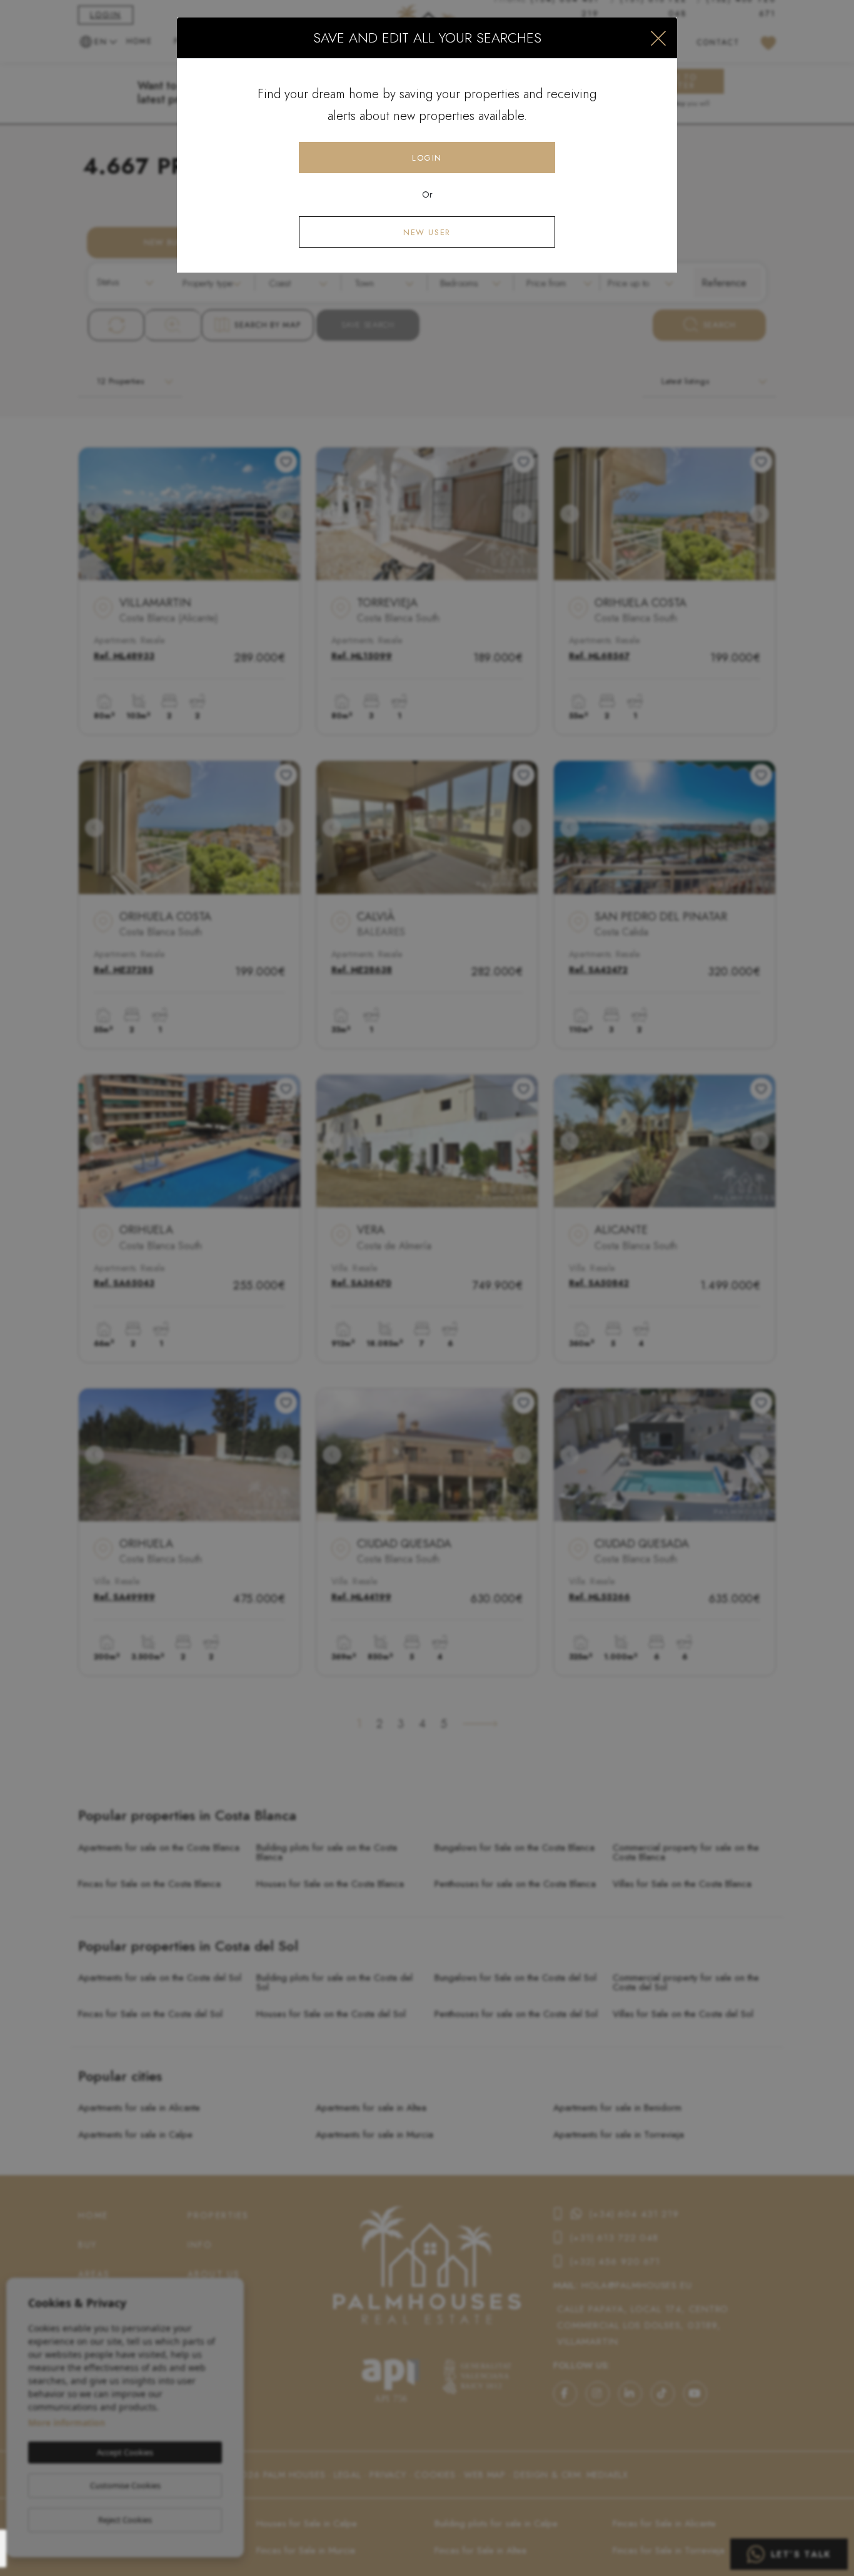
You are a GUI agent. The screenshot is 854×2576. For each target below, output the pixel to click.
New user (427, 232)
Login (427, 158)
